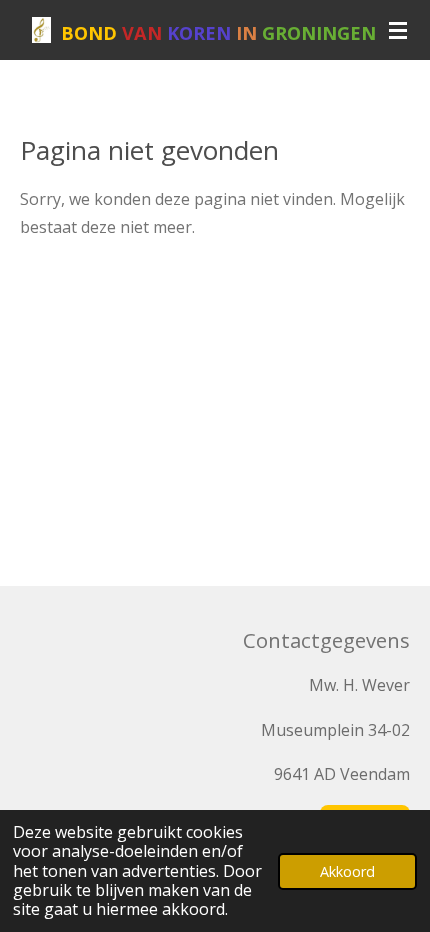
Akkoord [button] (347, 871)
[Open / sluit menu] (398, 30)
